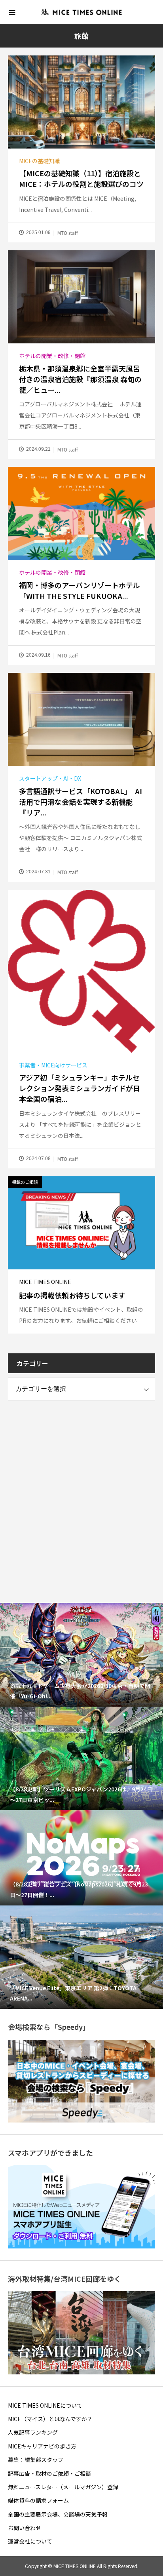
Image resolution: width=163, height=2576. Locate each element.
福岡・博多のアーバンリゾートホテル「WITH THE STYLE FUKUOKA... (80, 590)
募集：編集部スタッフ (36, 2460)
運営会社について (30, 2541)
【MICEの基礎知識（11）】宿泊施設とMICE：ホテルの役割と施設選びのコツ (81, 178)
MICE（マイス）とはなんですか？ (50, 2419)
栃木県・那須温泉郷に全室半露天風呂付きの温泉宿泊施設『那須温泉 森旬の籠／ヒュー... (80, 379)
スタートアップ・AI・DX (50, 778)
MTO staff (68, 233)
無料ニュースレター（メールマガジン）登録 (63, 2487)
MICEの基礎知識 (39, 161)
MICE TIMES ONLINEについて (45, 2405)
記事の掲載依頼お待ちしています (72, 1295)
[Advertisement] (81, 1494)
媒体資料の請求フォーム (38, 2500)
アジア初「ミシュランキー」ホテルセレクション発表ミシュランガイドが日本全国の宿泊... (80, 1088)
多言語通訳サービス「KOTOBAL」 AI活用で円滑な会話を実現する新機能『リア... (81, 802)
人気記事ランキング (33, 2432)
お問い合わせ (25, 2528)
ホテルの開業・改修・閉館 (52, 356)
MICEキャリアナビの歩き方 (42, 2446)
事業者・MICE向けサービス (53, 1065)
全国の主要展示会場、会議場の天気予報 (58, 2514)
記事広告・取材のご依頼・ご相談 (49, 2473)
